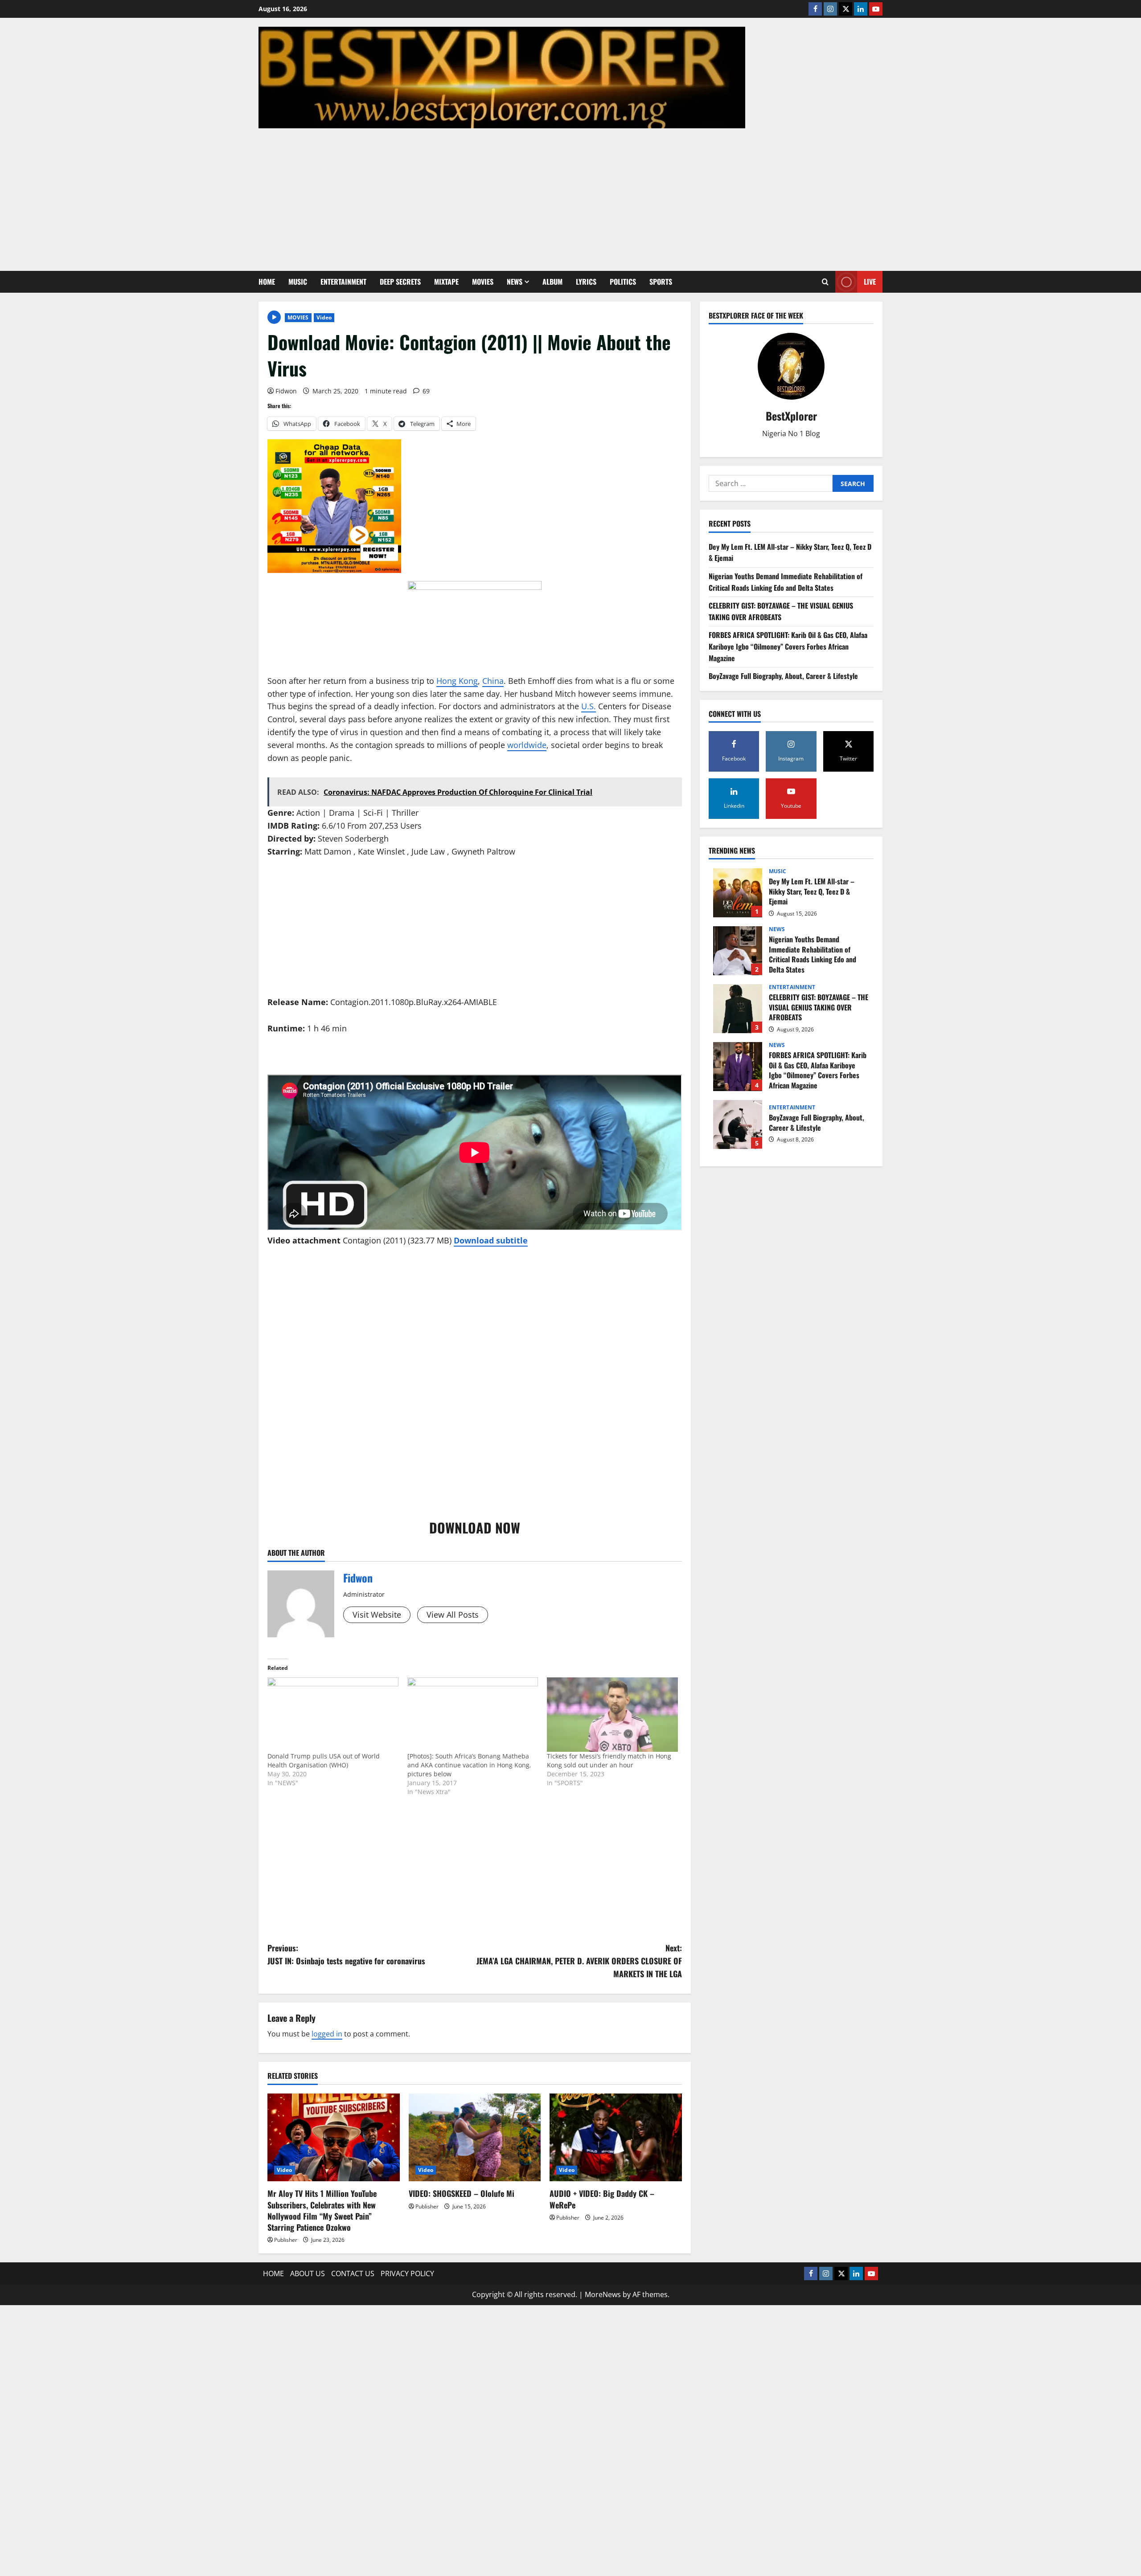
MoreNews (603, 2294)
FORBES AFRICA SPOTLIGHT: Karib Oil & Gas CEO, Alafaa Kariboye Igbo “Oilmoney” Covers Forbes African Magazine (788, 647)
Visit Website (377, 1615)
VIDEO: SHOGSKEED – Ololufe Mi (462, 2193)
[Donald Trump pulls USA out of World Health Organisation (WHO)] (333, 1715)
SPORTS (661, 282)
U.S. (589, 706)
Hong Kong (457, 681)
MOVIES (483, 282)
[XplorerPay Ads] (334, 505)
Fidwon (286, 391)
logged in (327, 2034)
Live (870, 282)
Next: (579, 1961)
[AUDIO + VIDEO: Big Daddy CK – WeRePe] (616, 2138)
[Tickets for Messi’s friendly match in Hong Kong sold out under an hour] (612, 1715)
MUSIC (298, 282)
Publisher (286, 2240)
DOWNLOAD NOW (475, 1527)
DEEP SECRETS (400, 282)
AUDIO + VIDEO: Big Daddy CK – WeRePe (602, 2199)
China (493, 681)
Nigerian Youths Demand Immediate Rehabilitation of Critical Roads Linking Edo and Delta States (786, 582)
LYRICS (586, 282)
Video (324, 317)
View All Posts (453, 1615)
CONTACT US (353, 2273)
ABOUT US (308, 2273)
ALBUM (552, 282)
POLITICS (623, 282)
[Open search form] (825, 282)
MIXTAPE (446, 282)
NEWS (515, 282)
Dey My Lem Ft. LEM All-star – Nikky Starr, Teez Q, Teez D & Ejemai (738, 893)
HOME (267, 282)
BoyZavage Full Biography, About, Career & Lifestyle (783, 676)
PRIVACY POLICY (407, 2273)
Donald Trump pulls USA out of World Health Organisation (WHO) (324, 1760)
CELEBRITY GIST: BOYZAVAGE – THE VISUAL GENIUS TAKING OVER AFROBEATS (781, 611)
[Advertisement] (568, 195)
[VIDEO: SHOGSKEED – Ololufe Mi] (475, 2138)
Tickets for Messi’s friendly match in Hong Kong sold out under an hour (609, 1760)
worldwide (527, 745)
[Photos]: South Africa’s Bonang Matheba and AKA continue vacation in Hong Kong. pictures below (469, 1765)
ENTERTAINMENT (343, 282)
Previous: (346, 1954)
